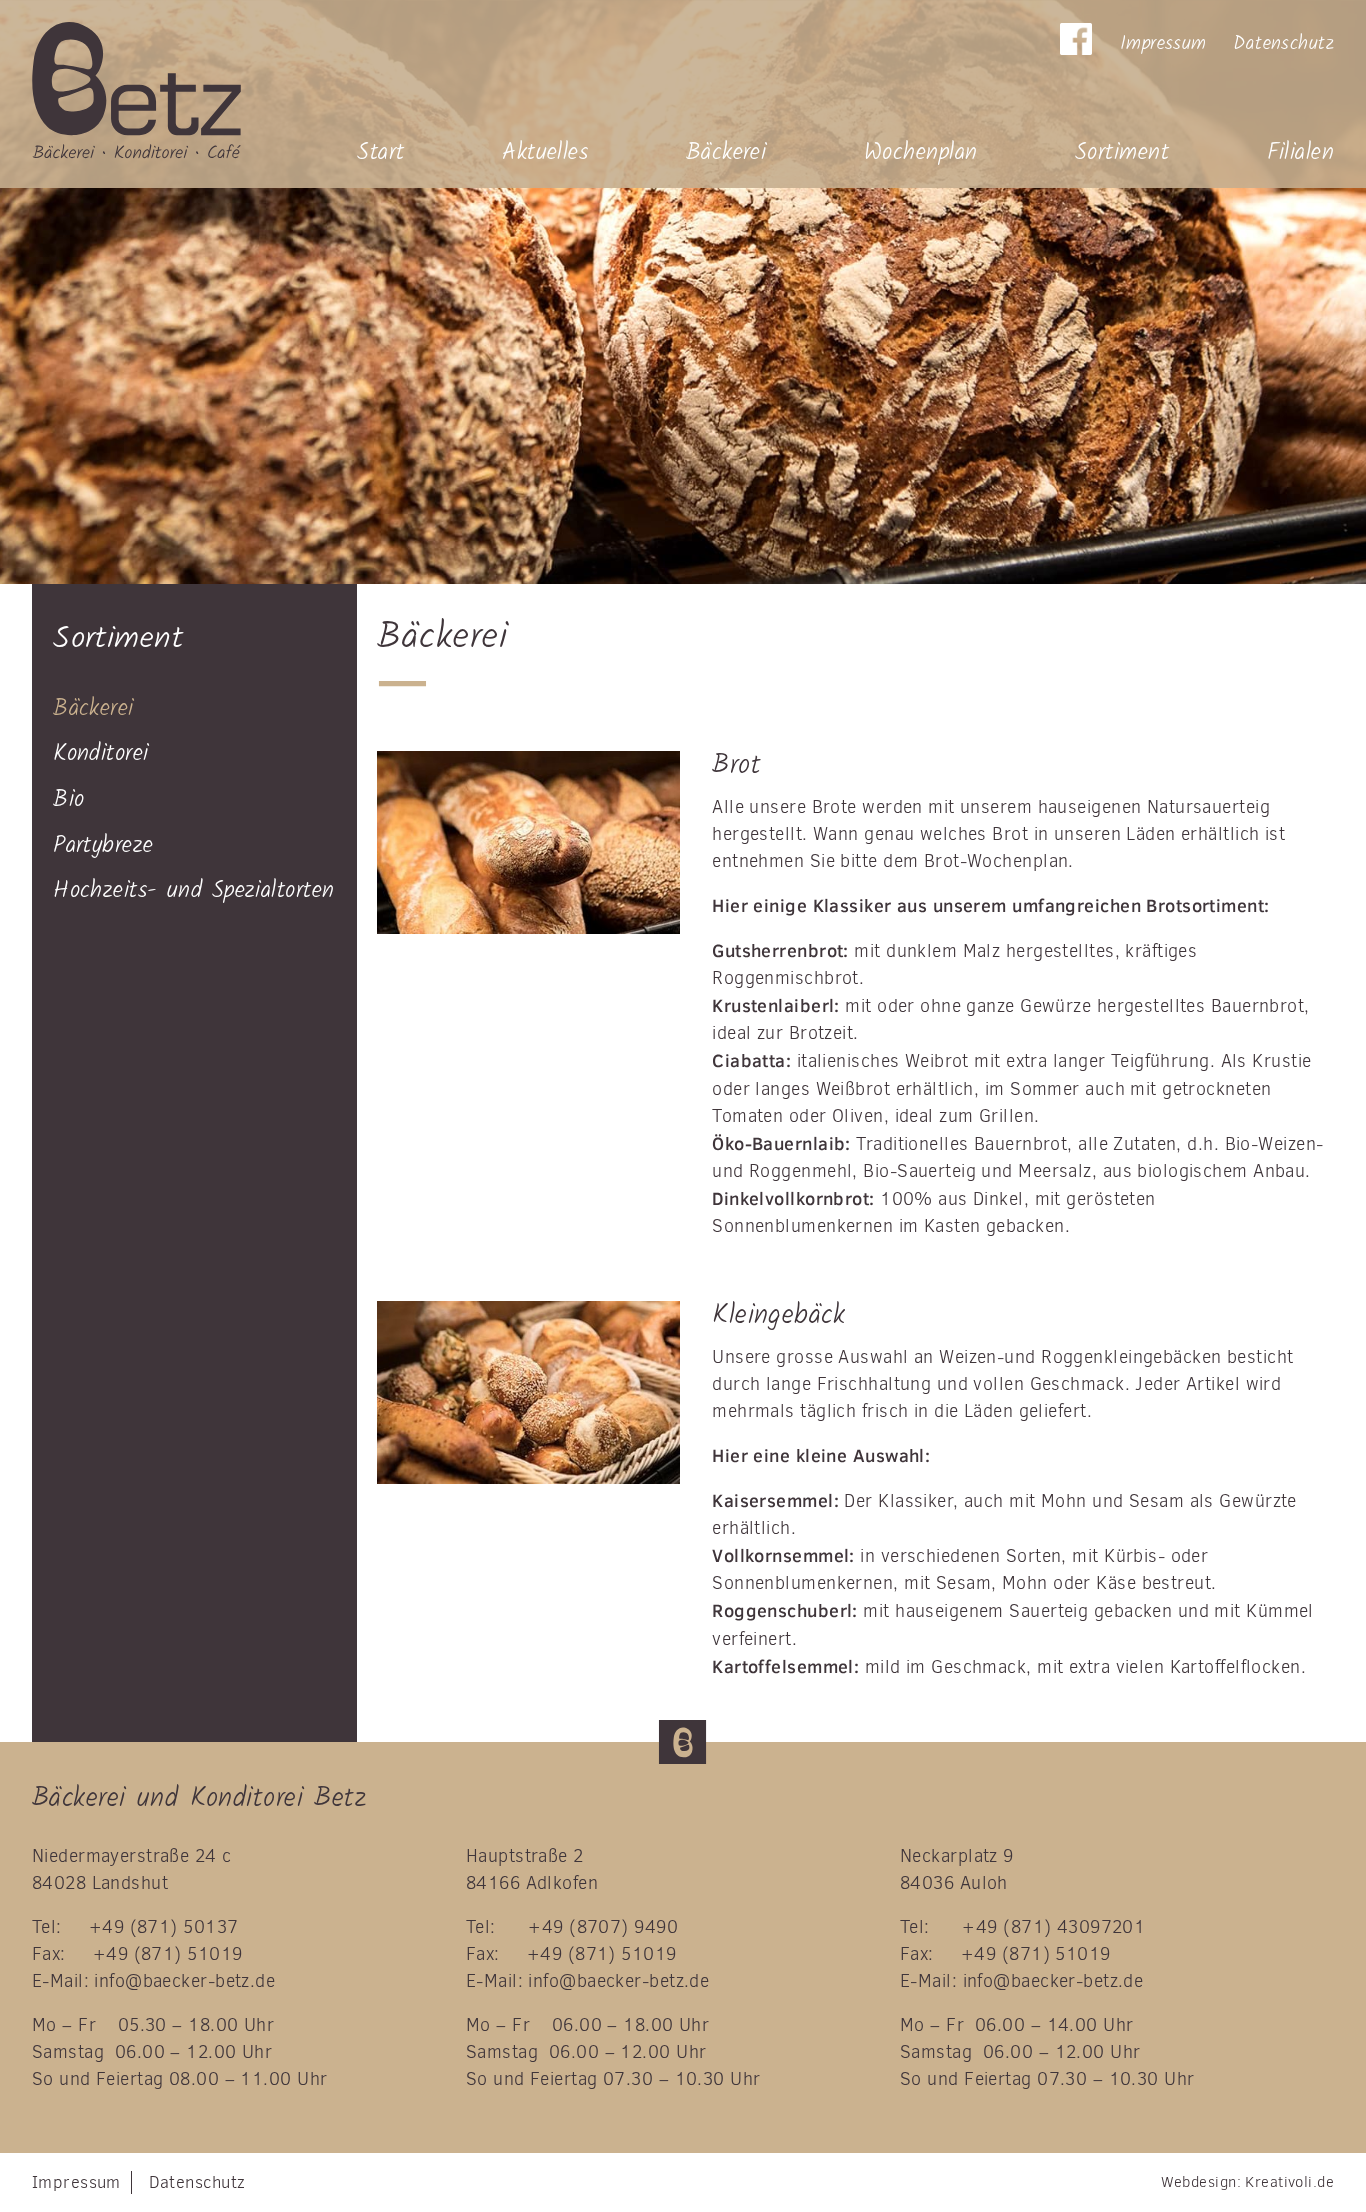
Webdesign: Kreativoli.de (1248, 2182)
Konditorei (100, 753)
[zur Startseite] (195, 91)
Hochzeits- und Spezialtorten (193, 890)
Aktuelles (545, 152)
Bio (68, 799)
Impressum (1163, 43)
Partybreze (103, 845)
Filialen (1301, 152)
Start (380, 152)
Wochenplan (920, 152)
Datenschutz (1283, 43)
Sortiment (1122, 152)
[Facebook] (1075, 38)
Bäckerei (726, 152)
